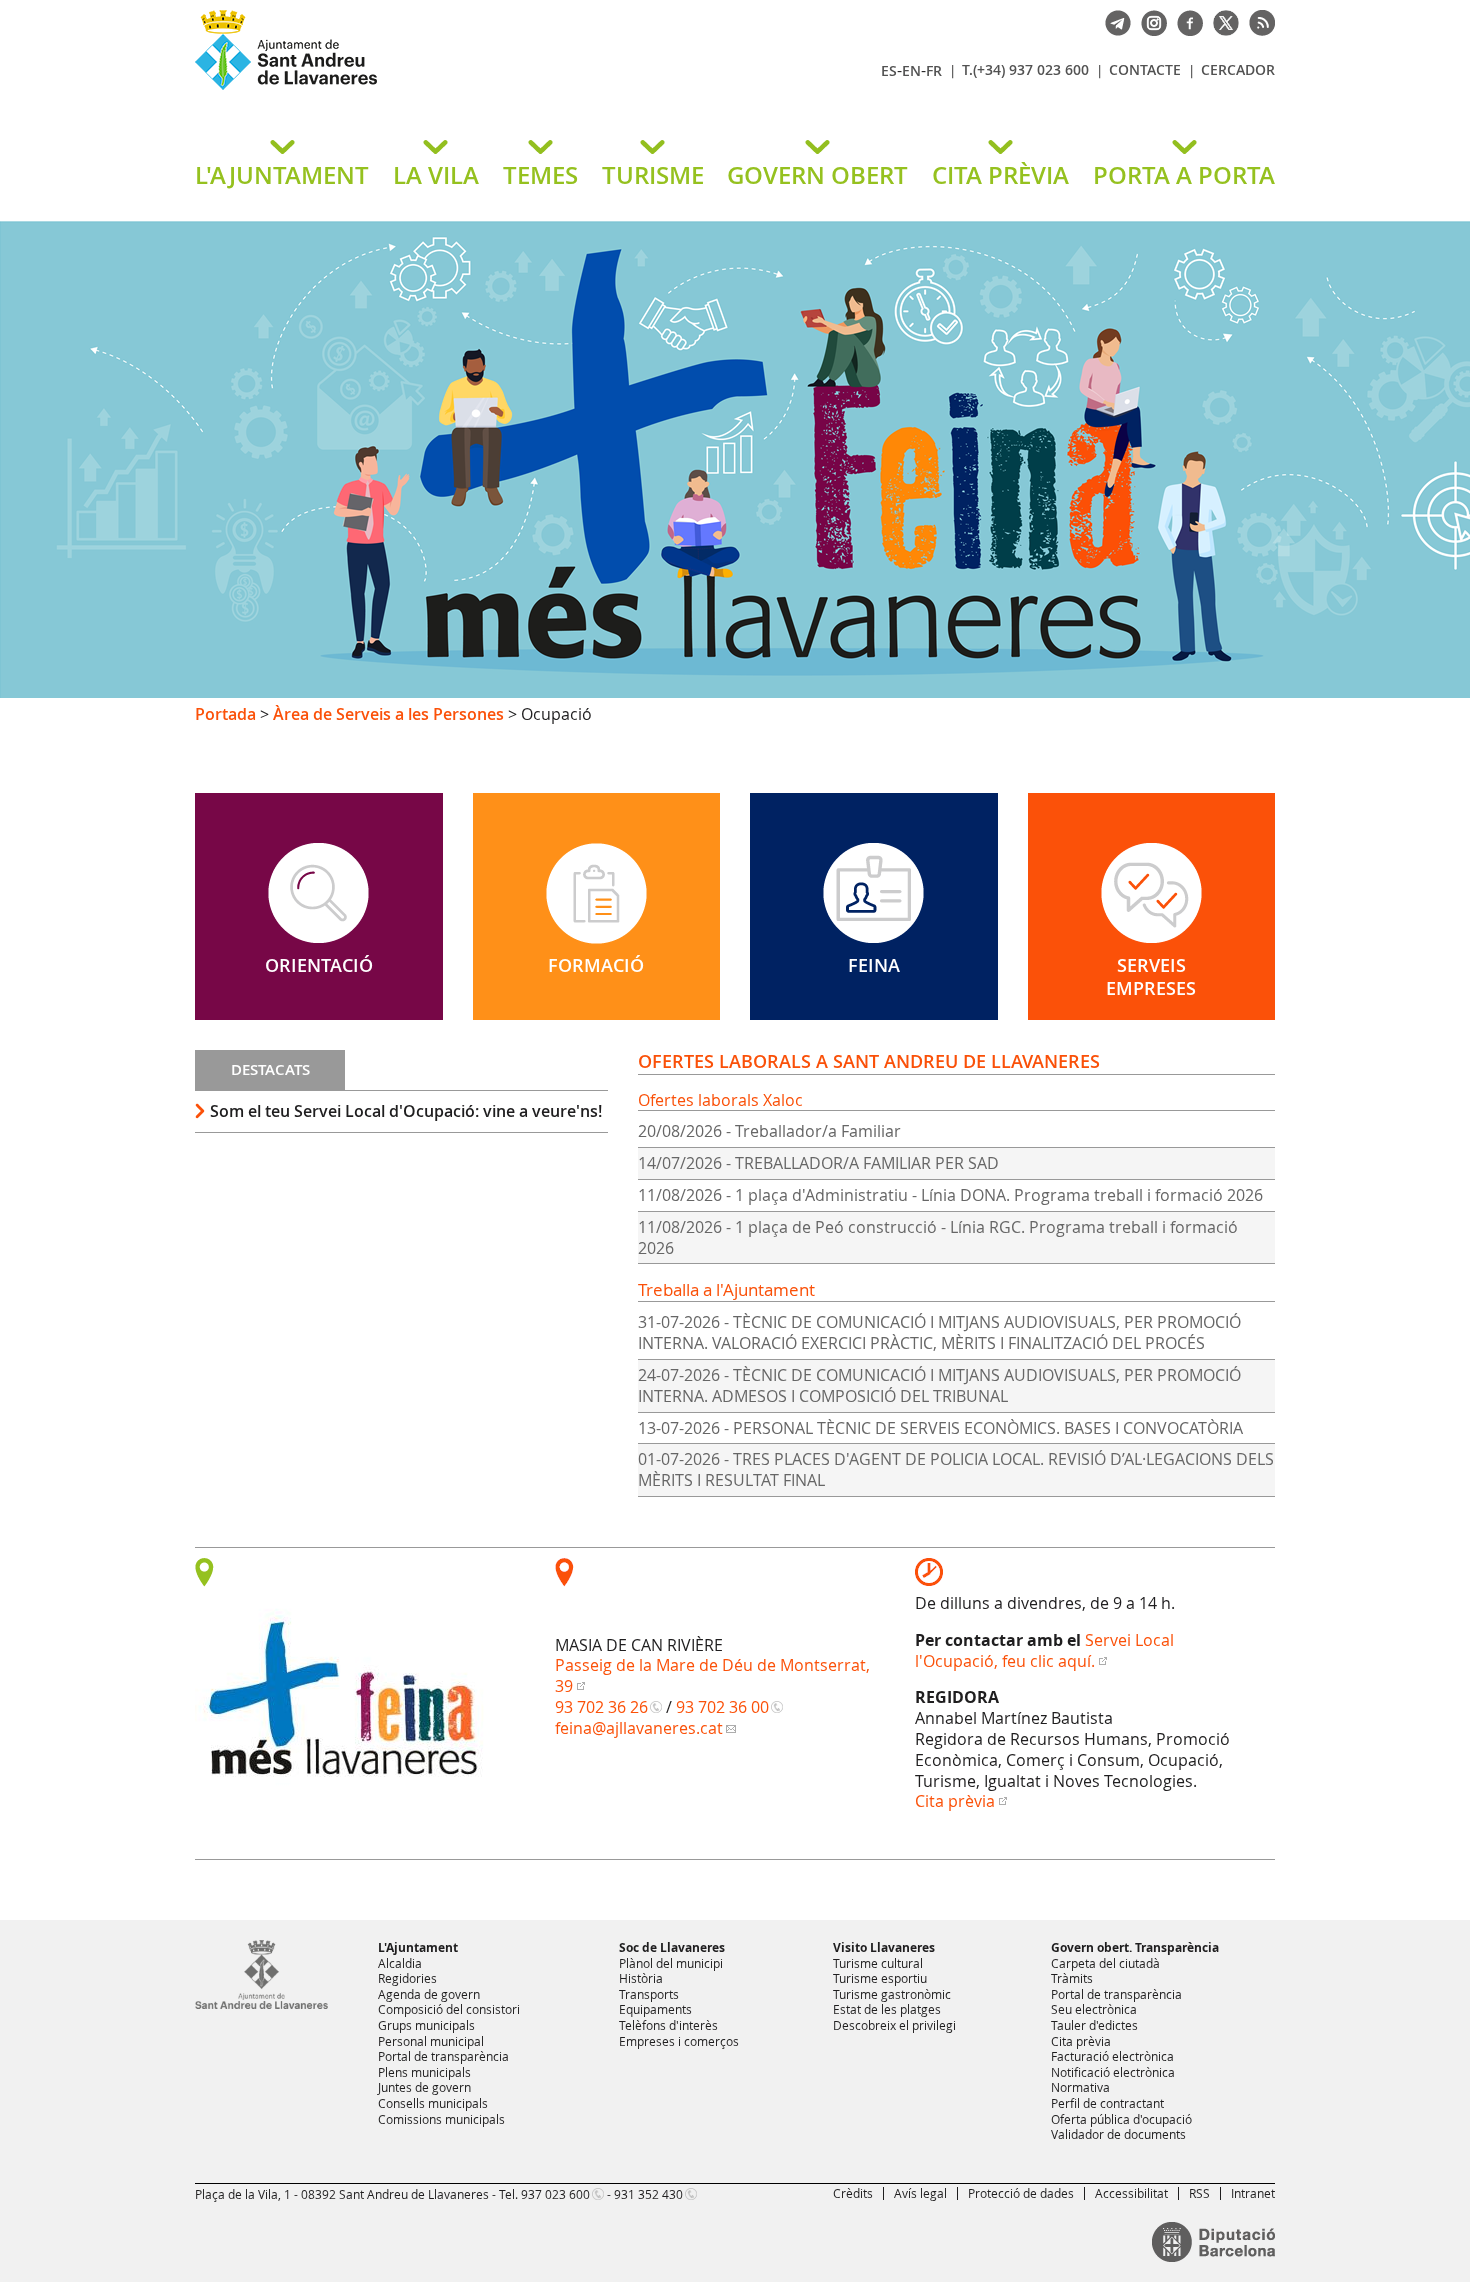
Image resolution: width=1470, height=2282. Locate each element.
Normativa (1080, 2087)
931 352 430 (648, 2194)
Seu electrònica (1094, 2009)
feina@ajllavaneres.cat (639, 1728)
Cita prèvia (955, 1801)
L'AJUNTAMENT (282, 175)
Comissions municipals (441, 2119)
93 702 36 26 (601, 1707)
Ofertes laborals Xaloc (720, 1100)
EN (911, 70)
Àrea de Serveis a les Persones (388, 714)
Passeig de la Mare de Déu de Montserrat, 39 (712, 1675)
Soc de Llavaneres (672, 1947)
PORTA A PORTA (1184, 175)
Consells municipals (433, 2103)
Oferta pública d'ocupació (1121, 2119)
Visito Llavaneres (884, 1947)
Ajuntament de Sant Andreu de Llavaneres (430, 89)
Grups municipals (426, 2025)
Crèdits (853, 2193)
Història (641, 1978)
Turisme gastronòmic (892, 1994)
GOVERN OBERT (817, 175)
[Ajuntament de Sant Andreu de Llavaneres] (261, 2005)
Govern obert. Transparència (1135, 1947)
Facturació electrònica (1112, 2056)
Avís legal (920, 2193)
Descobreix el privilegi (894, 2025)
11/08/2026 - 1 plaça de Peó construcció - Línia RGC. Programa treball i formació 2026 (938, 1237)
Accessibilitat (1131, 2193)
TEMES (540, 175)
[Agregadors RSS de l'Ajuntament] (1257, 21)
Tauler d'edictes (1094, 2025)
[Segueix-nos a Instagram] (1149, 21)
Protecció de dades (1021, 2193)
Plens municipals (424, 2072)
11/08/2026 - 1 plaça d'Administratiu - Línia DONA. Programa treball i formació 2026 (950, 1195)
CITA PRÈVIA (1000, 175)
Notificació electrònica (1113, 2072)
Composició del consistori (449, 2009)
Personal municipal (431, 2041)
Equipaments (655, 2009)
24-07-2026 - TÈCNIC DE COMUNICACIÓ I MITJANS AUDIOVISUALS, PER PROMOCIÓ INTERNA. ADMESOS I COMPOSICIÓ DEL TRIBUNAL (939, 1385)
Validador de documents (1118, 2134)
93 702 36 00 (722, 1707)
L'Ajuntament (418, 1947)
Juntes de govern (424, 2087)
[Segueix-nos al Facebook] (1185, 21)
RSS (1199, 2193)
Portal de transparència (443, 2056)
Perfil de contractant (1107, 2103)
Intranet (1253, 2193)
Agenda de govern (429, 1994)
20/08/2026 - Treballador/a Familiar (769, 1131)
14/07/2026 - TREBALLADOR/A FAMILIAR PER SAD (818, 1163)
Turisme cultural (878, 1963)
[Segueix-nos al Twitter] (1221, 21)
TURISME (653, 175)
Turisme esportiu (880, 1978)
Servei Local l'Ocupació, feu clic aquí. (1044, 1650)
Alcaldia (400, 1963)
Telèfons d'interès (668, 2025)
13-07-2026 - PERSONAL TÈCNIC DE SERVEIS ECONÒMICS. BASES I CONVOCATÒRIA (940, 1428)
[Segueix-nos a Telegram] (1113, 21)
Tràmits (1072, 1978)
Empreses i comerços (679, 2041)
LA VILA (436, 175)
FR (934, 70)
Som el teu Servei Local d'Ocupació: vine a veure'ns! (406, 1111)
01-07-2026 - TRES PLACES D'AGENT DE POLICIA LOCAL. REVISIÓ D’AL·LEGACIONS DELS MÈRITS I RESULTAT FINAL (956, 1469)
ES (889, 70)
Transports (649, 1994)
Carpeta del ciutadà (1105, 1963)
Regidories (407, 1978)
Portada (225, 714)
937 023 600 (555, 2194)
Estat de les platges (887, 2009)
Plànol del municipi (671, 1963)
